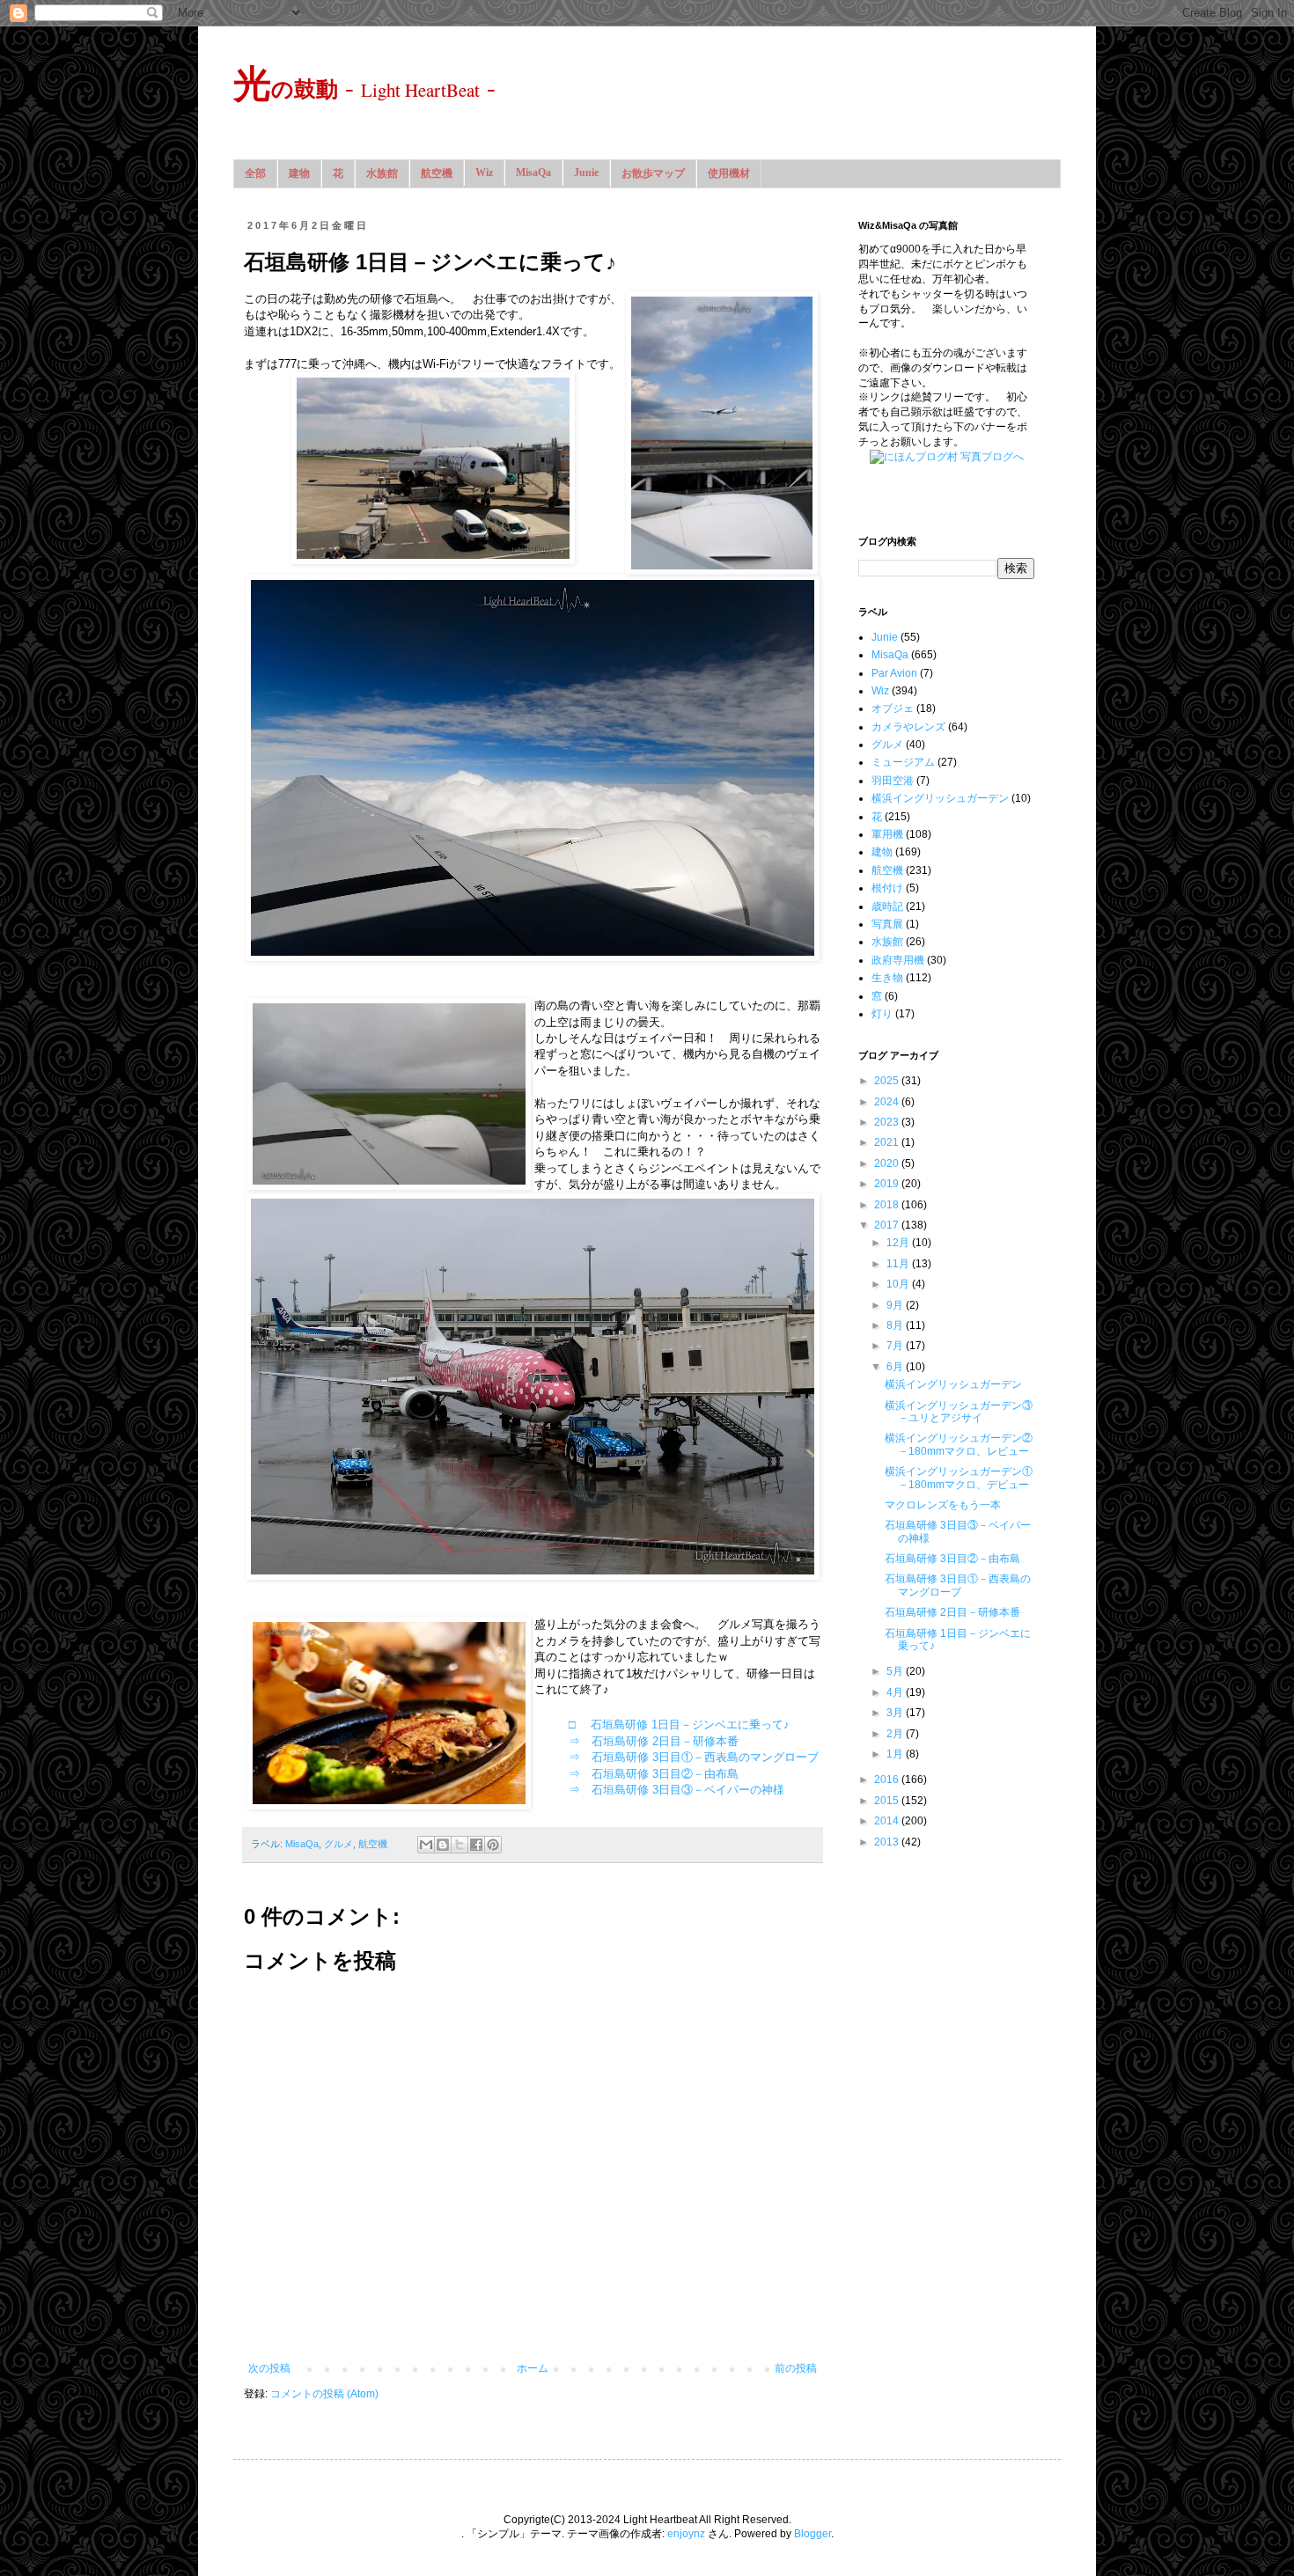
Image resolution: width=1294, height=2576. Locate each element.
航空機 (437, 173)
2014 (888, 1821)
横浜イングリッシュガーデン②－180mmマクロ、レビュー (959, 1444)
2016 (888, 1780)
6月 (896, 1367)
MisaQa (533, 172)
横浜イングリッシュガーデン (940, 798)
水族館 (382, 173)
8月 (896, 1325)
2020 (888, 1163)
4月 (896, 1692)
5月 (896, 1671)
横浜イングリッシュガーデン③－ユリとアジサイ (959, 1412)
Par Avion (894, 673)
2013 (888, 1842)
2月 (896, 1734)
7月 (896, 1346)
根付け (887, 888)
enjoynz (686, 2534)
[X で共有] (460, 1845)
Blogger (812, 2534)
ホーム (533, 2368)
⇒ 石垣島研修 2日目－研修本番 (654, 1741)
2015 (888, 1801)
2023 (888, 1122)
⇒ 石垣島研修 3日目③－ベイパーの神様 (676, 1790)
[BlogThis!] (443, 1845)
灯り (882, 1014)
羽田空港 (893, 781)
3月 (896, 1713)
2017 (888, 1225)
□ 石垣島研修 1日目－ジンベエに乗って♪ (679, 1725)
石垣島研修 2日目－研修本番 (952, 1612)
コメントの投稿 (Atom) (324, 2394)
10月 (899, 1284)
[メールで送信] (426, 1845)
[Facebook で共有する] (476, 1845)
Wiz (484, 172)
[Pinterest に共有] (493, 1845)
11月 (899, 1264)
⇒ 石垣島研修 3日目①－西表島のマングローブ (694, 1757)
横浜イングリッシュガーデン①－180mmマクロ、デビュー (959, 1478)
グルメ (338, 1844)
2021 (888, 1142)
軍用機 (887, 834)
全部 (255, 173)
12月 (899, 1243)
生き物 (887, 978)
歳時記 (887, 906)
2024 (888, 1102)
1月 (896, 1754)
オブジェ (893, 708)
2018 (888, 1205)
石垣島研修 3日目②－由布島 (952, 1559)
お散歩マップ (653, 173)
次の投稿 (269, 2368)
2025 (888, 1081)
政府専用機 (898, 960)
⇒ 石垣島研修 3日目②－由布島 (654, 1774)
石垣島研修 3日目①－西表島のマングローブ (958, 1585)
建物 (299, 173)
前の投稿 (796, 2368)
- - (364, 86)
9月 (896, 1305)
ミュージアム (903, 762)
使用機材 (729, 173)
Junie (586, 172)
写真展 (887, 924)
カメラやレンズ (908, 727)
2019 (888, 1184)
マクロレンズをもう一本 (943, 1505)
